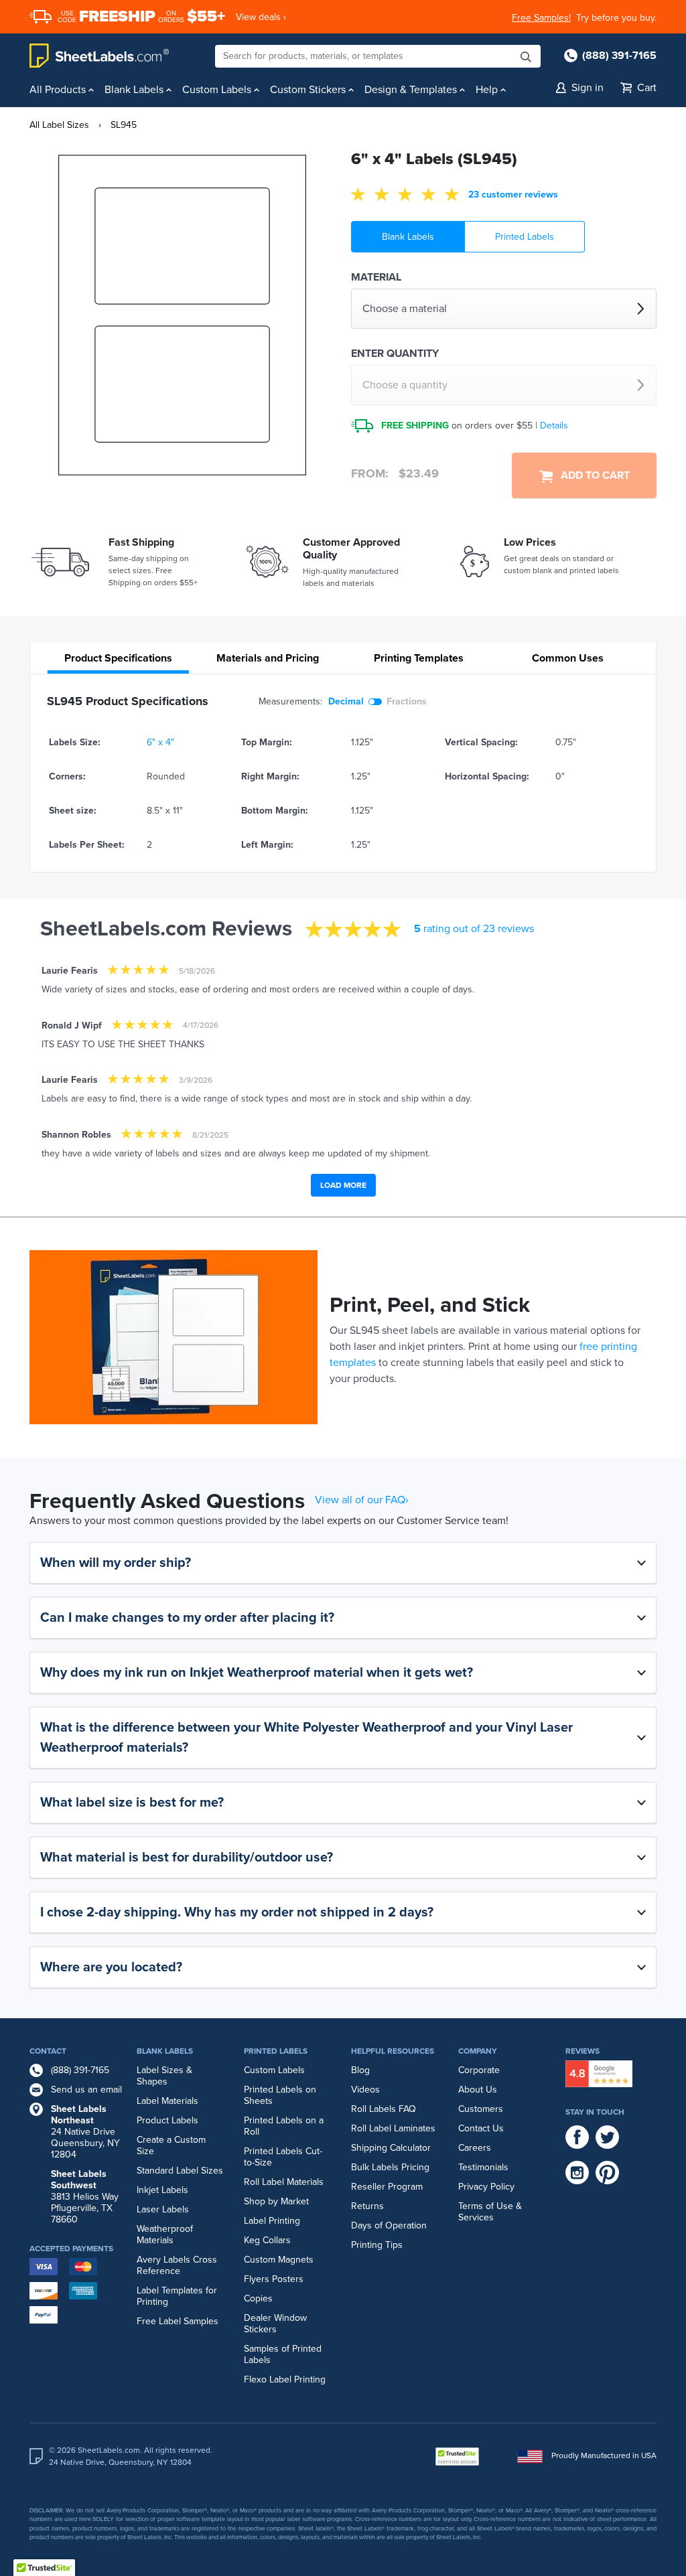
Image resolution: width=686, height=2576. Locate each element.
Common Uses (568, 658)
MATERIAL (376, 277)
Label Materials (167, 2101)
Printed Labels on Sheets (280, 2095)
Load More (343, 1185)
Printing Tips (377, 2245)
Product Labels (167, 2120)
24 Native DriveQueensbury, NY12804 (85, 2132)
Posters (288, 2279)
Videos (365, 2090)
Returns (367, 2206)
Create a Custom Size (171, 2145)
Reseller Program (387, 2187)
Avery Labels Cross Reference (177, 2265)
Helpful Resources (393, 2051)
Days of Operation (389, 2225)
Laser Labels (163, 2209)
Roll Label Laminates (393, 2128)
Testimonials (483, 2167)
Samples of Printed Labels (283, 2354)
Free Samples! (541, 18)
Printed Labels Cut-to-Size (283, 2157)
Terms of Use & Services (490, 2212)
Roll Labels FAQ (384, 2109)
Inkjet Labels (162, 2190)
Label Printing (272, 2221)
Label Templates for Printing (177, 2296)
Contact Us (481, 2128)
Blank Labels (408, 237)
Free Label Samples (178, 2321)
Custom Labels (274, 2070)
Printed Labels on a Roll (284, 2126)
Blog (360, 2070)
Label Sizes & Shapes (164, 2076)
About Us (478, 2090)
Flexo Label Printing (285, 2379)
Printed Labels (525, 237)
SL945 (124, 125)
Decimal (346, 701)
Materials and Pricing (268, 658)
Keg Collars (267, 2240)
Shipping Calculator (391, 2148)
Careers (475, 2148)
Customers (481, 2109)
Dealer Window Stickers (275, 2324)
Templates (419, 658)
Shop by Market (276, 2201)
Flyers (257, 2279)
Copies (258, 2298)
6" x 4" (160, 742)
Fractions (407, 701)
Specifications (118, 658)
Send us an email (86, 2090)
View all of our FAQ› (362, 1500)
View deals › (261, 17)
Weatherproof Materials (165, 2234)
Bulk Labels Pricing (390, 2167)
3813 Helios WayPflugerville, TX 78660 (85, 2197)
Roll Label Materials (284, 2182)
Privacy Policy (486, 2187)
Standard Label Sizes (180, 2171)
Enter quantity (395, 354)
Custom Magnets (279, 2260)
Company (478, 2051)
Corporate (479, 2070)
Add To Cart (591, 475)
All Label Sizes (59, 125)
